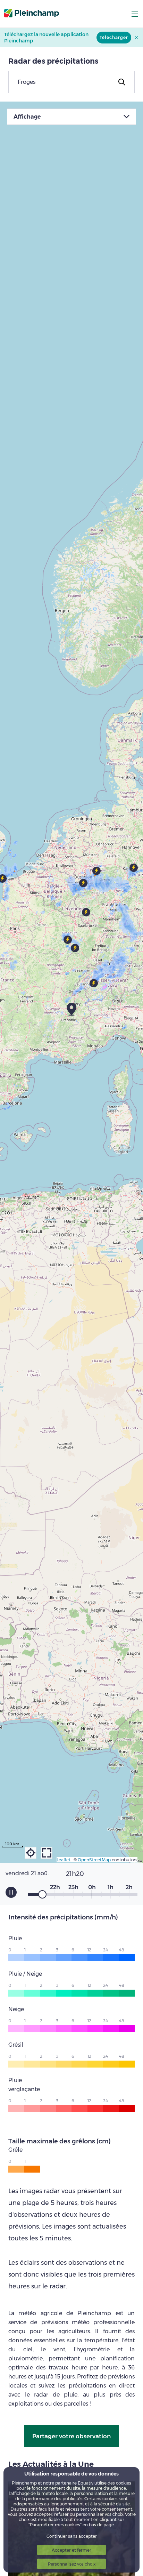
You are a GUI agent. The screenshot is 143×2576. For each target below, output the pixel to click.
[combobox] (71, 82)
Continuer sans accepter (72, 2536)
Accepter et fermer (71, 2550)
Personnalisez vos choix (72, 2564)
